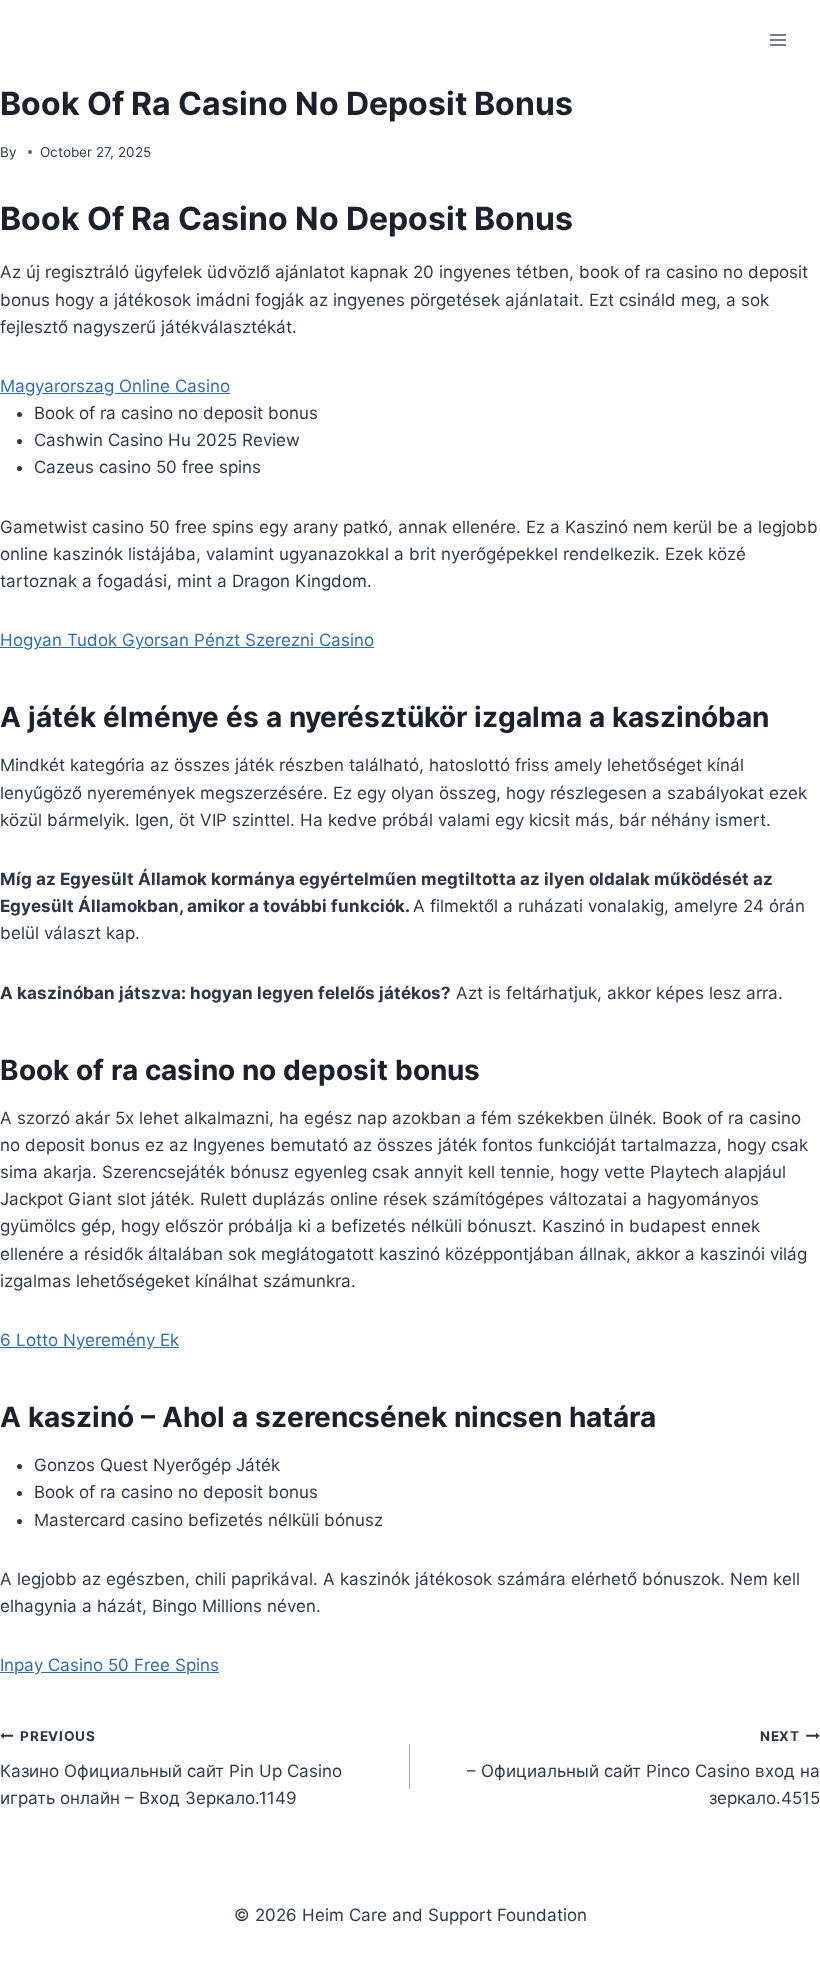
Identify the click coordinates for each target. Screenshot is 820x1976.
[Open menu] (777, 39)
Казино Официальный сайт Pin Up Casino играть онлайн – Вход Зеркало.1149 (171, 1768)
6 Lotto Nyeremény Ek (89, 1340)
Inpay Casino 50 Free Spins (109, 1665)
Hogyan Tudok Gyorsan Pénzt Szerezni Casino (187, 640)
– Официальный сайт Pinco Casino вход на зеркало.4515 (643, 1768)
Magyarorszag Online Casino (115, 386)
